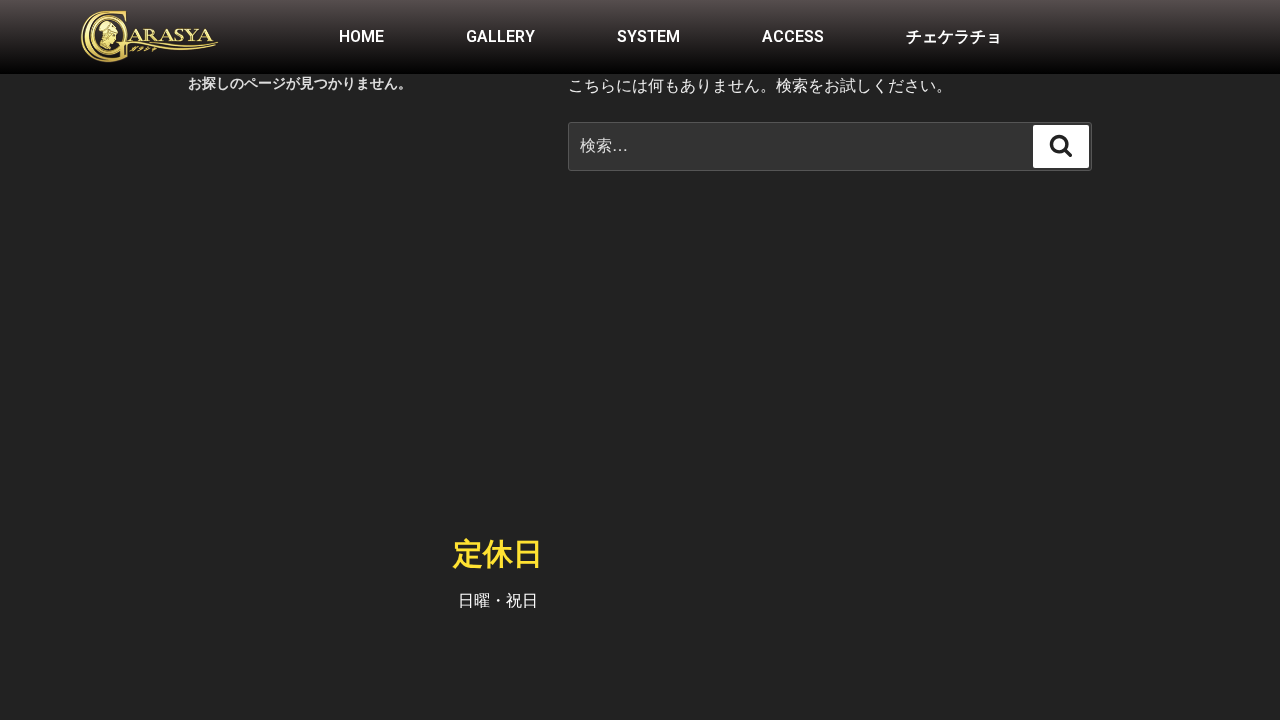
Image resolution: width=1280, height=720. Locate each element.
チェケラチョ (954, 36)
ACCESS (793, 36)
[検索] (1061, 146)
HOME (361, 36)
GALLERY (500, 36)
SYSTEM (648, 36)
